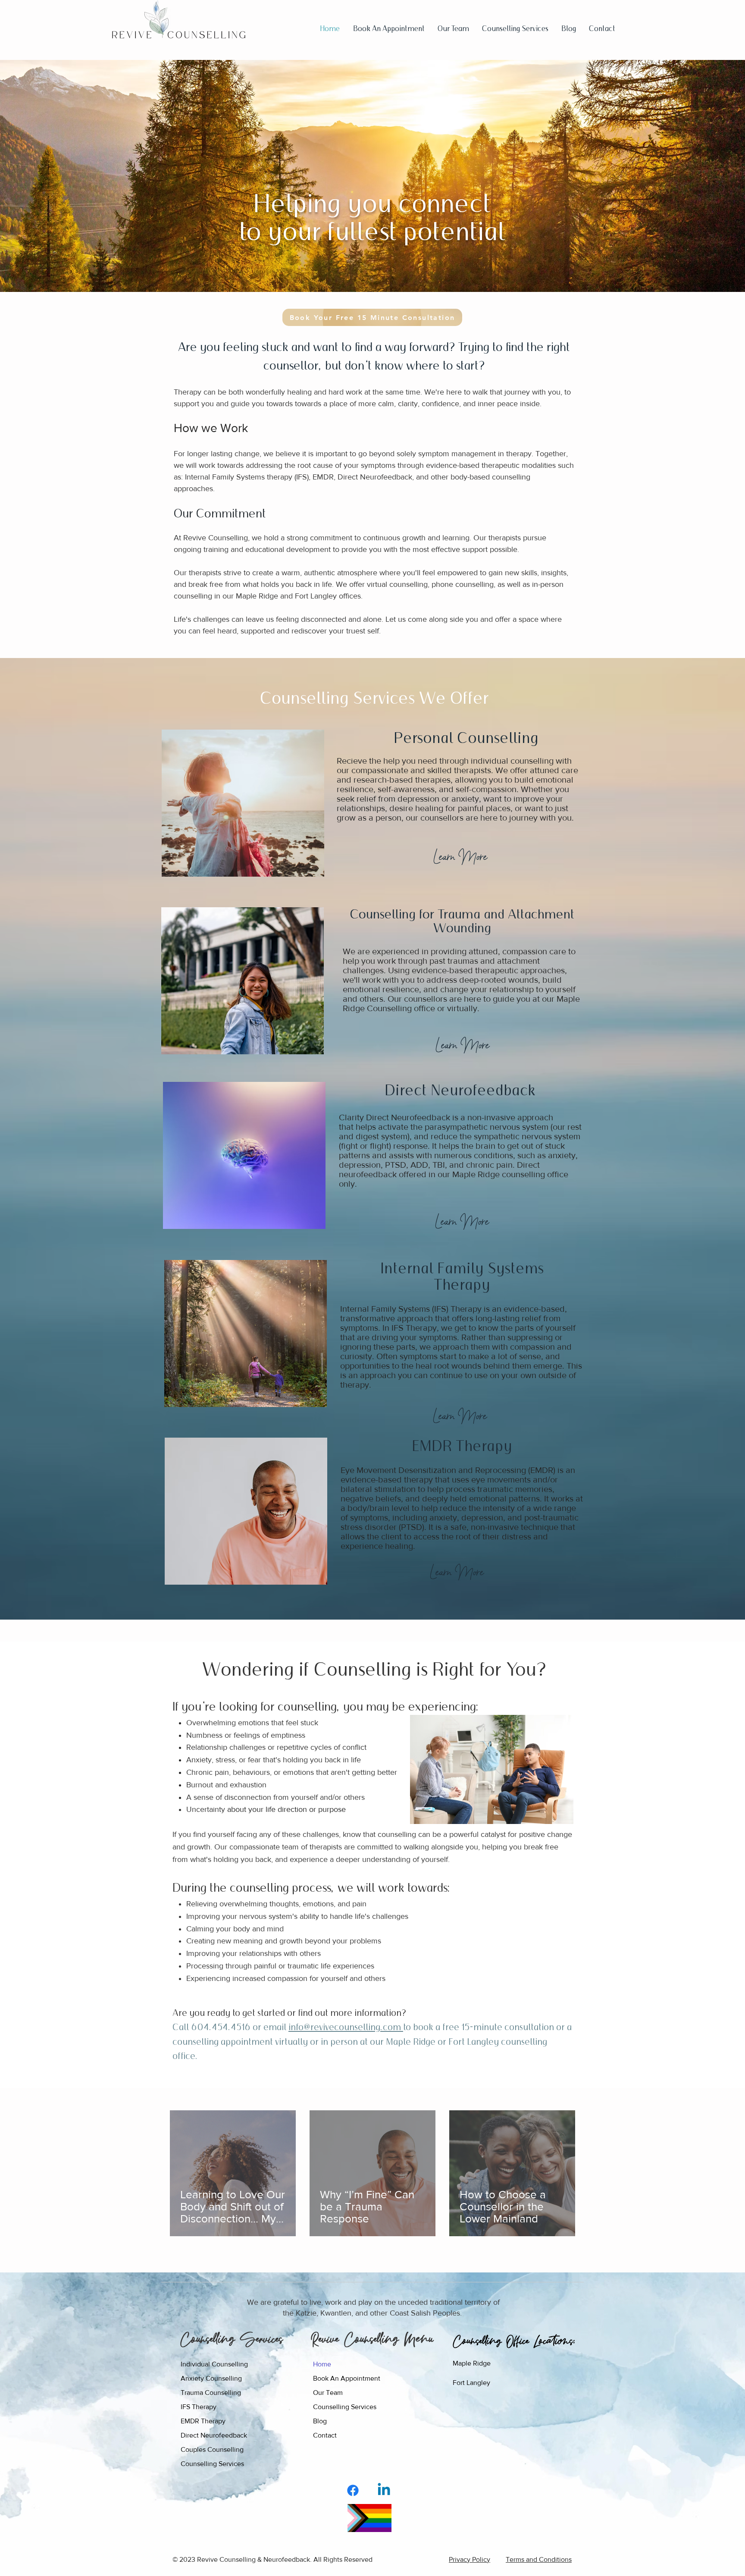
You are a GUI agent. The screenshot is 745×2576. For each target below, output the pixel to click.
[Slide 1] (372, 272)
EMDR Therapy (203, 2421)
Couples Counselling (212, 2449)
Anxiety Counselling (211, 2378)
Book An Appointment (347, 2378)
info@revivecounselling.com (346, 2027)
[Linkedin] (384, 2490)
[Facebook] (353, 2490)
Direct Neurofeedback (214, 2435)
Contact (325, 2435)
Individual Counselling (214, 2364)
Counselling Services (345, 2407)
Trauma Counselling (211, 2393)
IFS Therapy (199, 2407)
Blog (320, 2421)
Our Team (328, 2393)
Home (322, 2364)
